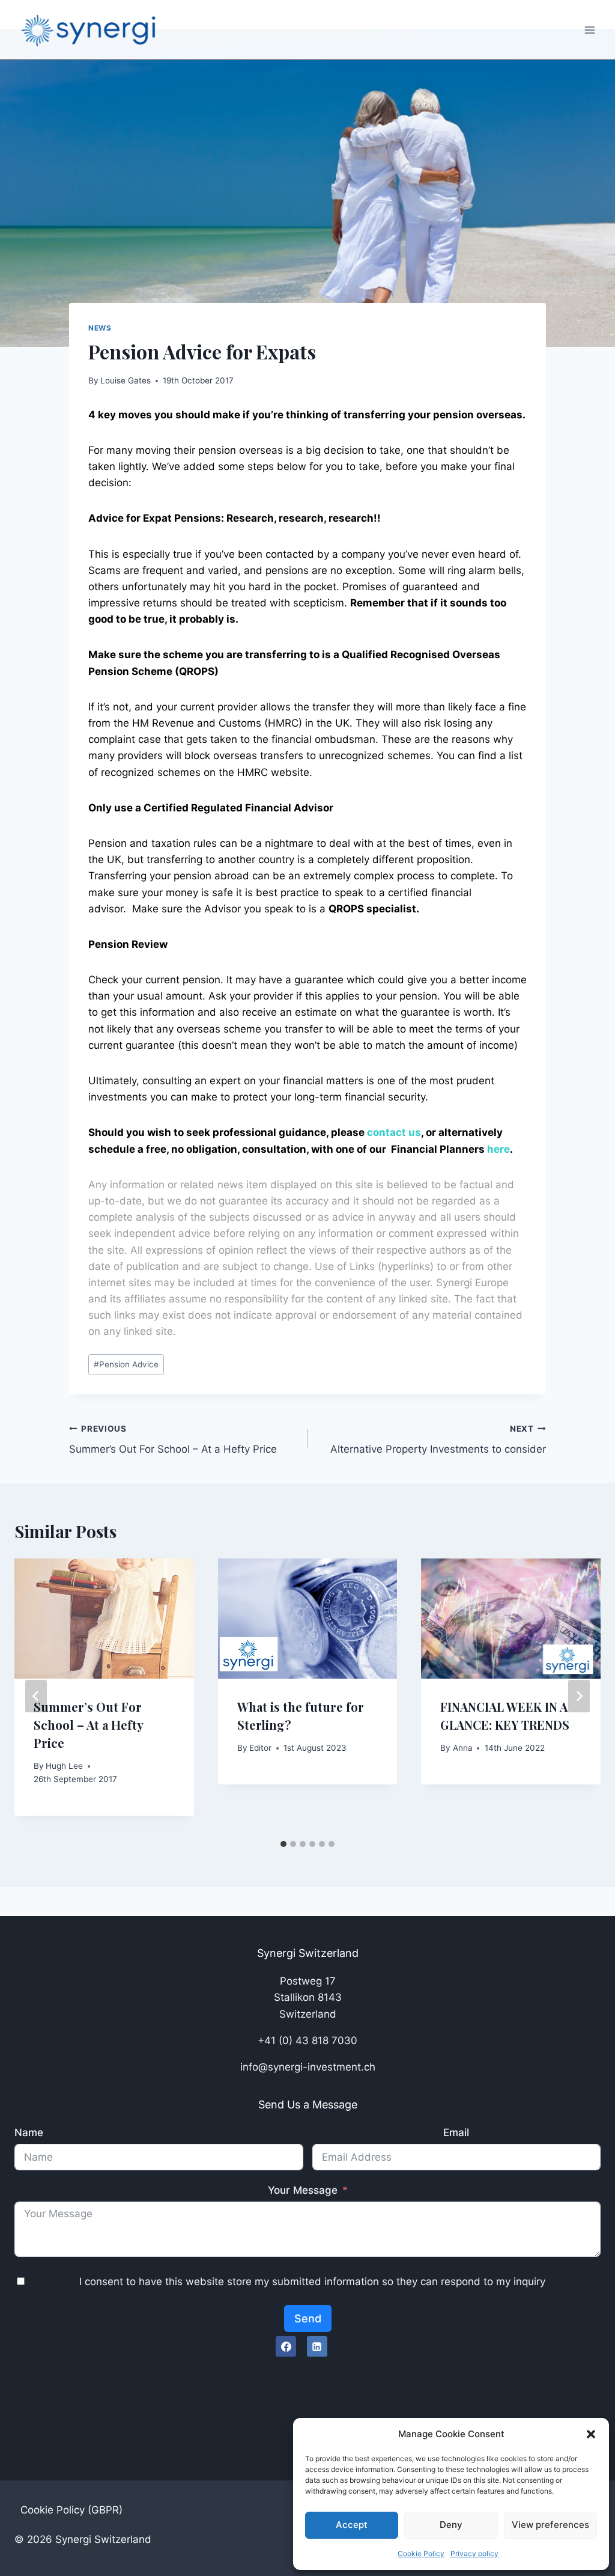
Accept (352, 2525)
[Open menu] (589, 30)
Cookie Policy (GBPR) (71, 2510)
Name (29, 2132)
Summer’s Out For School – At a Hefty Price (173, 1440)
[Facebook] (286, 2346)
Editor (260, 1748)
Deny (451, 2525)
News (100, 328)
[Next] (579, 1696)
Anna (463, 1748)
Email (456, 2132)
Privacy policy (474, 2553)
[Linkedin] (317, 2346)
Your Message (303, 2190)
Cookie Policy (421, 2553)
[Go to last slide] (36, 1696)
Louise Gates (126, 380)
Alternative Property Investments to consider (438, 1440)
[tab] (283, 1844)
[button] (591, 2434)
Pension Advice (126, 1364)
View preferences (550, 2525)
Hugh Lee (64, 1766)
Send (308, 2318)
